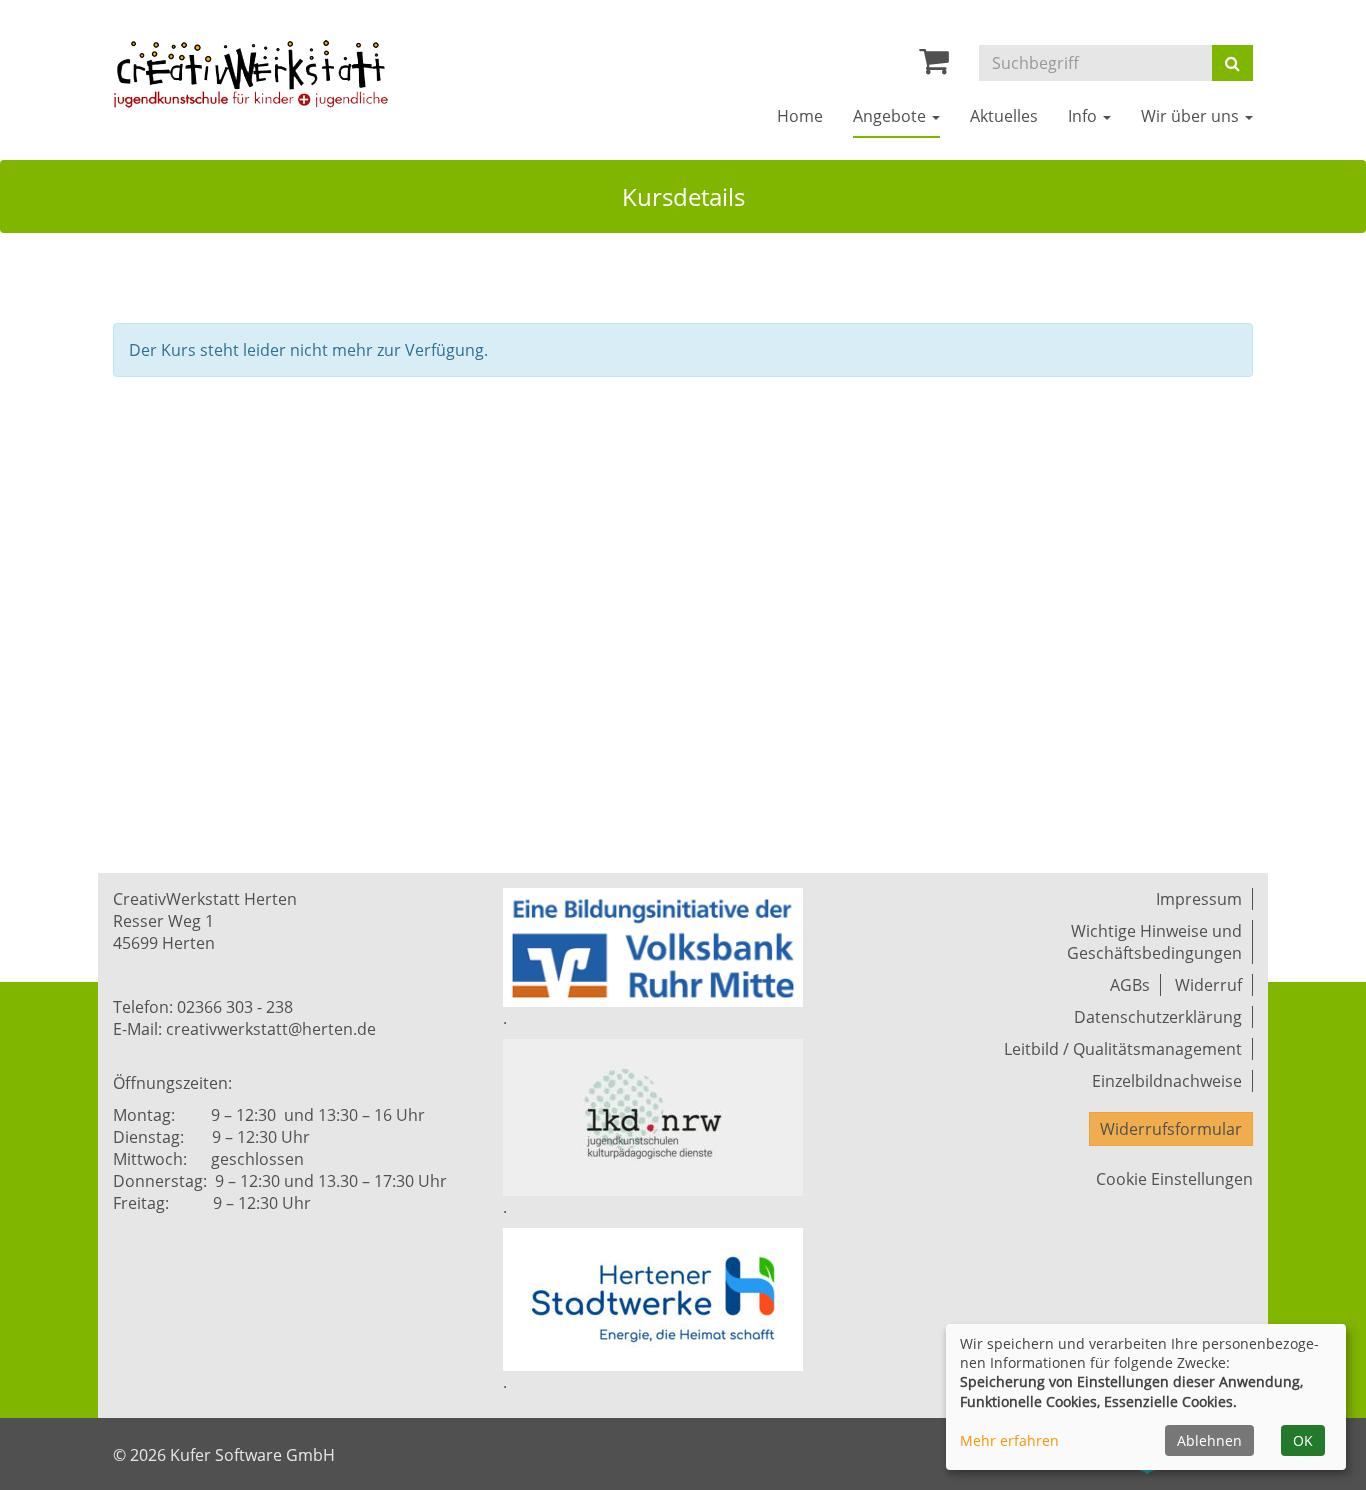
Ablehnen (1209, 1440)
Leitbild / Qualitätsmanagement (1123, 1049)
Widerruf (1208, 985)
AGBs (1130, 985)
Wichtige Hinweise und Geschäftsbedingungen (1154, 942)
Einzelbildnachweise (1167, 1081)
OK (1303, 1440)
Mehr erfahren (1009, 1440)
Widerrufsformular (1171, 1129)
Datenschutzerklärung (1158, 1017)
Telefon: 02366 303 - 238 (203, 1007)
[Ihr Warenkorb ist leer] (934, 66)
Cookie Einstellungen (1174, 1179)
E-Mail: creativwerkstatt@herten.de (244, 1029)
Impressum (1199, 899)
